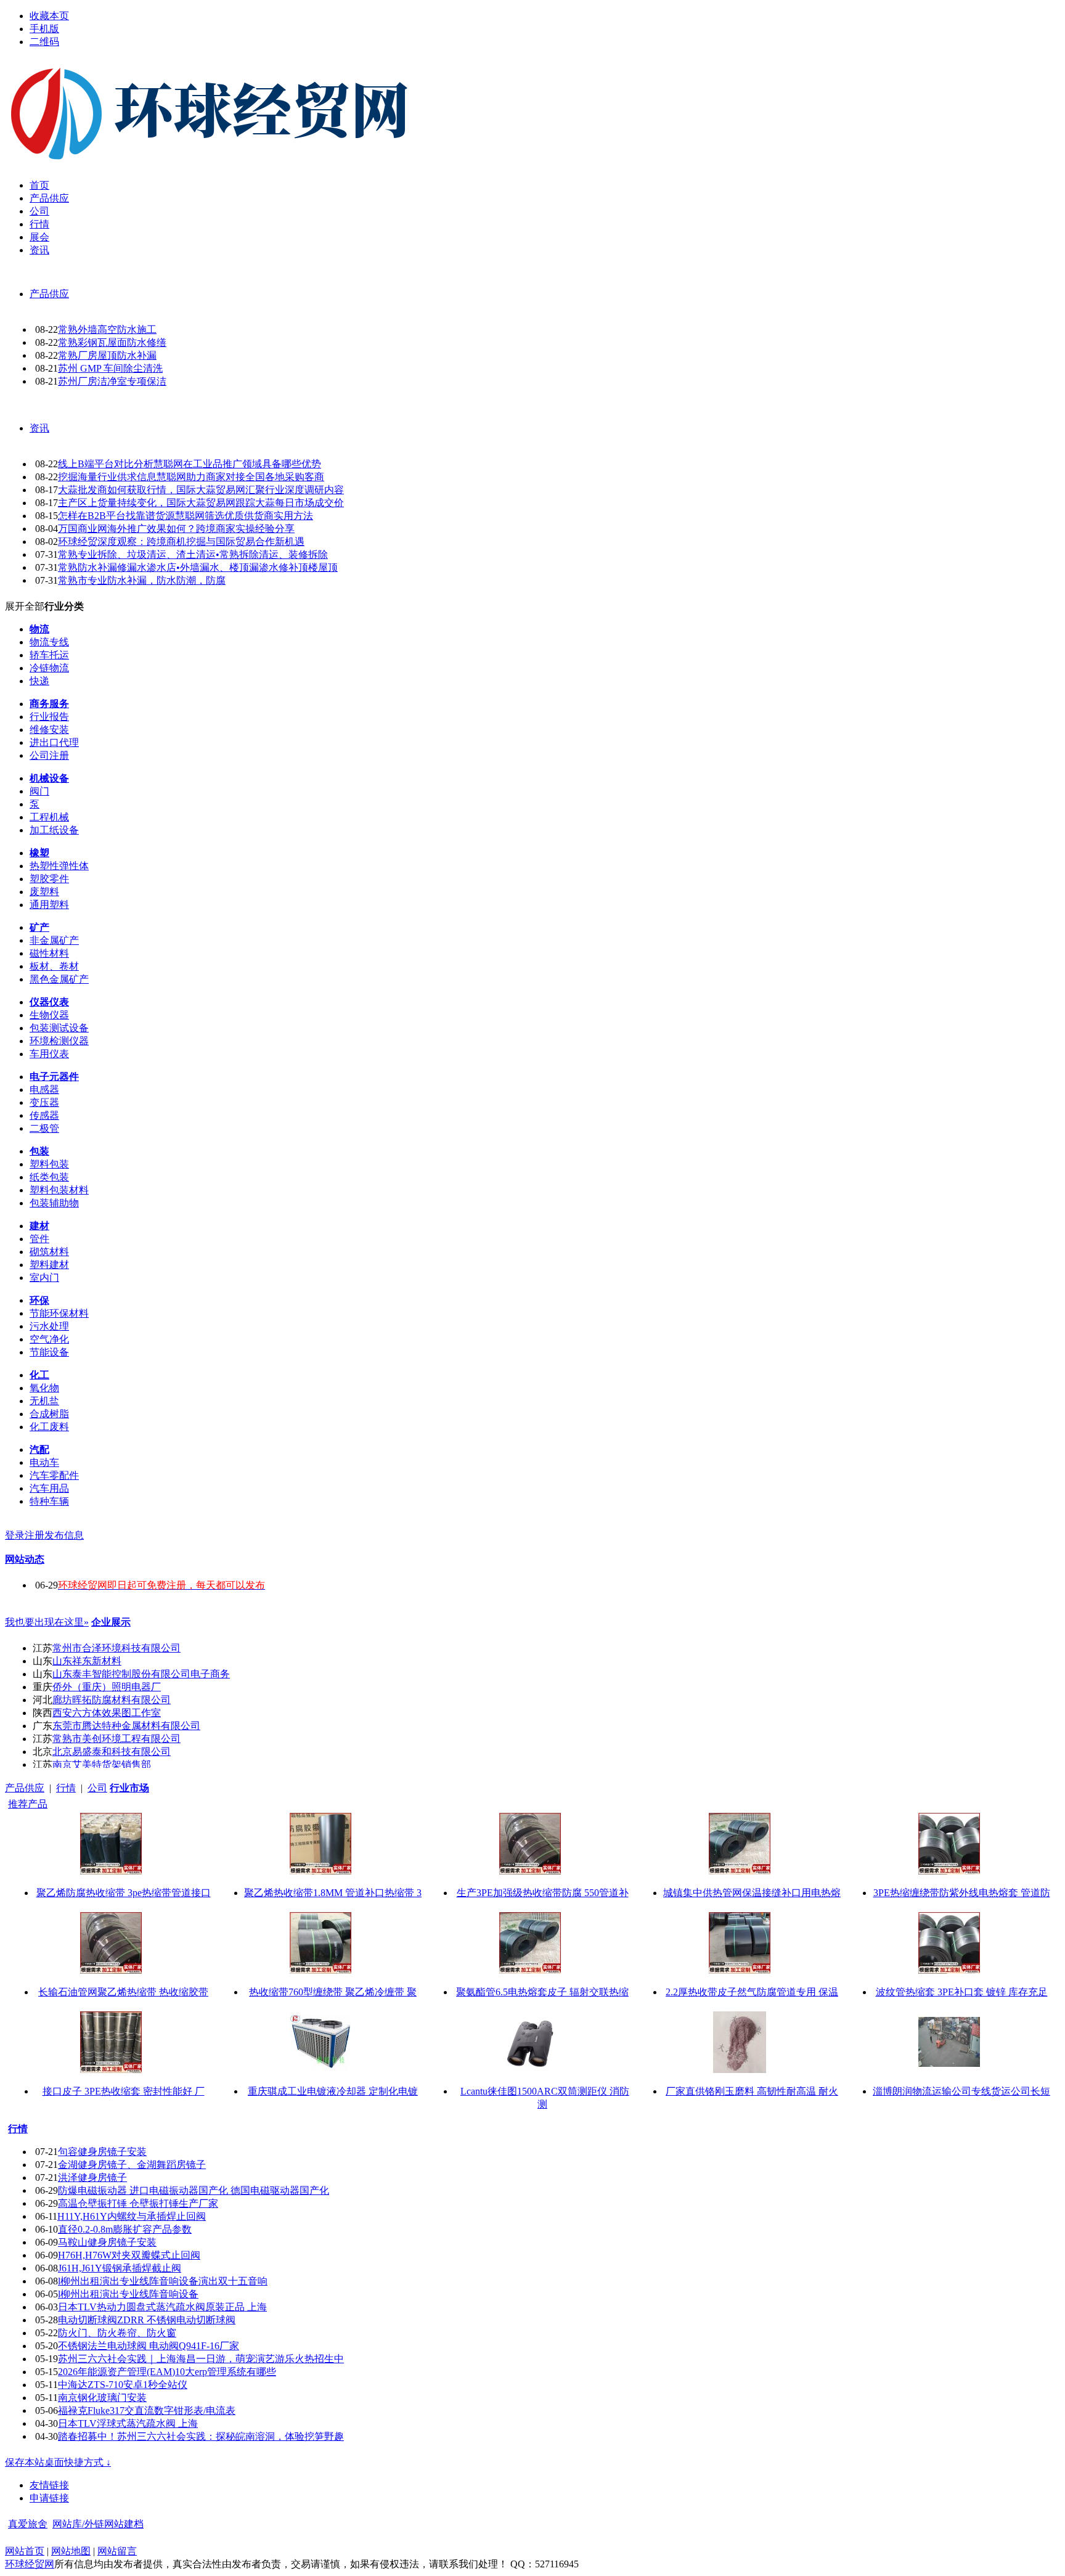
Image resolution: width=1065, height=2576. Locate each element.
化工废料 (49, 1427)
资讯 (39, 428)
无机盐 (44, 1401)
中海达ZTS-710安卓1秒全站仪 (123, 2385)
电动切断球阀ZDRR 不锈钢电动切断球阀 (147, 2320)
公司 (97, 1788)
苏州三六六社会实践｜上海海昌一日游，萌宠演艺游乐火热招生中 (201, 2359)
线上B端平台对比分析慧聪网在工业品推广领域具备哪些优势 (190, 464)
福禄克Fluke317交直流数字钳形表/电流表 (147, 2410)
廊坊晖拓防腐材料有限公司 (112, 1700)
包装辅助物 (54, 1203)
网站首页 (25, 2551)
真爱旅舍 (28, 2524)
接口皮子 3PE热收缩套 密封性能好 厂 (124, 2091)
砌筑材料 (49, 1252)
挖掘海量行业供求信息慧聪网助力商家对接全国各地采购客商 (191, 477)
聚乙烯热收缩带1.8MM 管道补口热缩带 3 (333, 1893)
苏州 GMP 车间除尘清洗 (110, 368)
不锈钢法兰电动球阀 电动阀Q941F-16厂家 (149, 2346)
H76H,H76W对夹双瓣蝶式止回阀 (129, 2255)
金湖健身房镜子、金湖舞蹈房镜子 (132, 2165)
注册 (35, 1535)
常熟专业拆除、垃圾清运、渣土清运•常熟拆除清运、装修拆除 (193, 554)
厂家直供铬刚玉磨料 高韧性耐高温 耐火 (752, 2091)
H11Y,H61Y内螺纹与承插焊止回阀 (132, 2216)
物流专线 (49, 642)
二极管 (44, 1128)
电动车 (44, 1462)
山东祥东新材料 (87, 1661)
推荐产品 (28, 1804)
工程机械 (49, 817)
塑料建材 (49, 1265)
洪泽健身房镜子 (92, 2177)
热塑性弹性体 (59, 866)
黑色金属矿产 (59, 979)
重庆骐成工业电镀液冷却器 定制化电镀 (333, 2091)
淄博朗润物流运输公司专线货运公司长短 (961, 2091)
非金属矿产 (54, 940)
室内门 (44, 1278)
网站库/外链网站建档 (98, 2524)
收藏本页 (49, 16)
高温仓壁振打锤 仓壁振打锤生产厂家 (138, 2203)
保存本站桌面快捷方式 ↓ (58, 2462)
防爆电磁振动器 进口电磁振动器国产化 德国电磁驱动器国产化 (194, 2190)
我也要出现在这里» (47, 1622)
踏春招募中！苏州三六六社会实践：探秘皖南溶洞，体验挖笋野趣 (201, 2436)
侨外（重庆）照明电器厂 (107, 1687)
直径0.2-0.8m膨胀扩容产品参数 (125, 2229)
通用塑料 (49, 905)
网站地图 (71, 2551)
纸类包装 (49, 1177)
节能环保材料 (59, 1313)
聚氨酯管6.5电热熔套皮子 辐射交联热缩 (542, 1992)
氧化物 (44, 1388)
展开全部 (25, 606)
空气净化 (49, 1339)
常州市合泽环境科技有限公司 (116, 1648)
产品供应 (49, 294)
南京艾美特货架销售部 (102, 1764)
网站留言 (117, 2551)
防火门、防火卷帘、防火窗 (117, 2333)
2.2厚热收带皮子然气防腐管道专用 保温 (752, 1992)
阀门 (39, 791)
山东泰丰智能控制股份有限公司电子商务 (141, 1674)
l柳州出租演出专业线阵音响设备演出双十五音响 (163, 2281)
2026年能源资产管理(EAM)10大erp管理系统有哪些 (167, 2372)
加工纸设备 (54, 830)
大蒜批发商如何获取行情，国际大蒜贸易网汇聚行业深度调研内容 (201, 490)
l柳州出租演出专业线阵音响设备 (128, 2294)
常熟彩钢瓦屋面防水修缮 (112, 342)
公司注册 (49, 755)
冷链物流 (49, 668)
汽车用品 (49, 1488)
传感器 (44, 1115)
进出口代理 (54, 742)
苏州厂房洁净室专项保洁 (112, 381)
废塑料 (44, 892)
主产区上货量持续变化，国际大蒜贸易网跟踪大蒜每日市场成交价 (201, 503)
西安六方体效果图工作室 (107, 1713)
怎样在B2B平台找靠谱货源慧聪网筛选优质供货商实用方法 (186, 516)
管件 (39, 1239)
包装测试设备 (59, 1028)
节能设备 (49, 1352)
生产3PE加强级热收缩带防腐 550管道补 (543, 1893)
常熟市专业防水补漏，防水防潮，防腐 (142, 580)
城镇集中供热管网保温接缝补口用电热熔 (752, 1893)
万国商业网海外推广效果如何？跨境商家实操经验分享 (176, 529)
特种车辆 (49, 1501)
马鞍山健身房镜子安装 (107, 2242)
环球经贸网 (30, 2564)
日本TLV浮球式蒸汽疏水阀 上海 (128, 2423)
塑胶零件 (49, 879)
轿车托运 (49, 655)
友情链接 (49, 2485)
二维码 (44, 42)
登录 (15, 1535)
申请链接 (49, 2498)
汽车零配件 (54, 1475)
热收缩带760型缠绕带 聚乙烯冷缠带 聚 (333, 1992)
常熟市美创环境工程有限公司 (116, 1739)
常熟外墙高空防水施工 (107, 329)
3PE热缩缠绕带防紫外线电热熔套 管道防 (962, 1893)
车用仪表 (49, 1054)
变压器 (44, 1102)
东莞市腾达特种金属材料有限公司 (126, 1726)
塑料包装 (49, 1164)
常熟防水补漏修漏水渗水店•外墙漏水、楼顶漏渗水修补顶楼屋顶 (198, 567)
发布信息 (64, 1535)
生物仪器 (49, 1015)
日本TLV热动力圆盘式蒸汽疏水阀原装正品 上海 (162, 2307)
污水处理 (49, 1326)
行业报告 (49, 717)
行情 (66, 1788)
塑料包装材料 (59, 1190)
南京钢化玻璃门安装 (102, 2398)
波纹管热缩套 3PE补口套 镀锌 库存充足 (962, 1992)
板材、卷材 (54, 966)
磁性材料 (49, 953)
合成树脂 (49, 1414)
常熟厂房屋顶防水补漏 (107, 355)
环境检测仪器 (59, 1041)
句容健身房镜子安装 (102, 2152)
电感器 (44, 1090)
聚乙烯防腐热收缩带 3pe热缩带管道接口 (124, 1893)
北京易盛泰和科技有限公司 (112, 1752)
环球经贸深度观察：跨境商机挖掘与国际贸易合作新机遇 (181, 542)
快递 (39, 681)
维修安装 (49, 730)
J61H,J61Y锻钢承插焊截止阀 (120, 2268)
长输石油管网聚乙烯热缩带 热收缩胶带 (123, 1992)
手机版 (44, 29)
